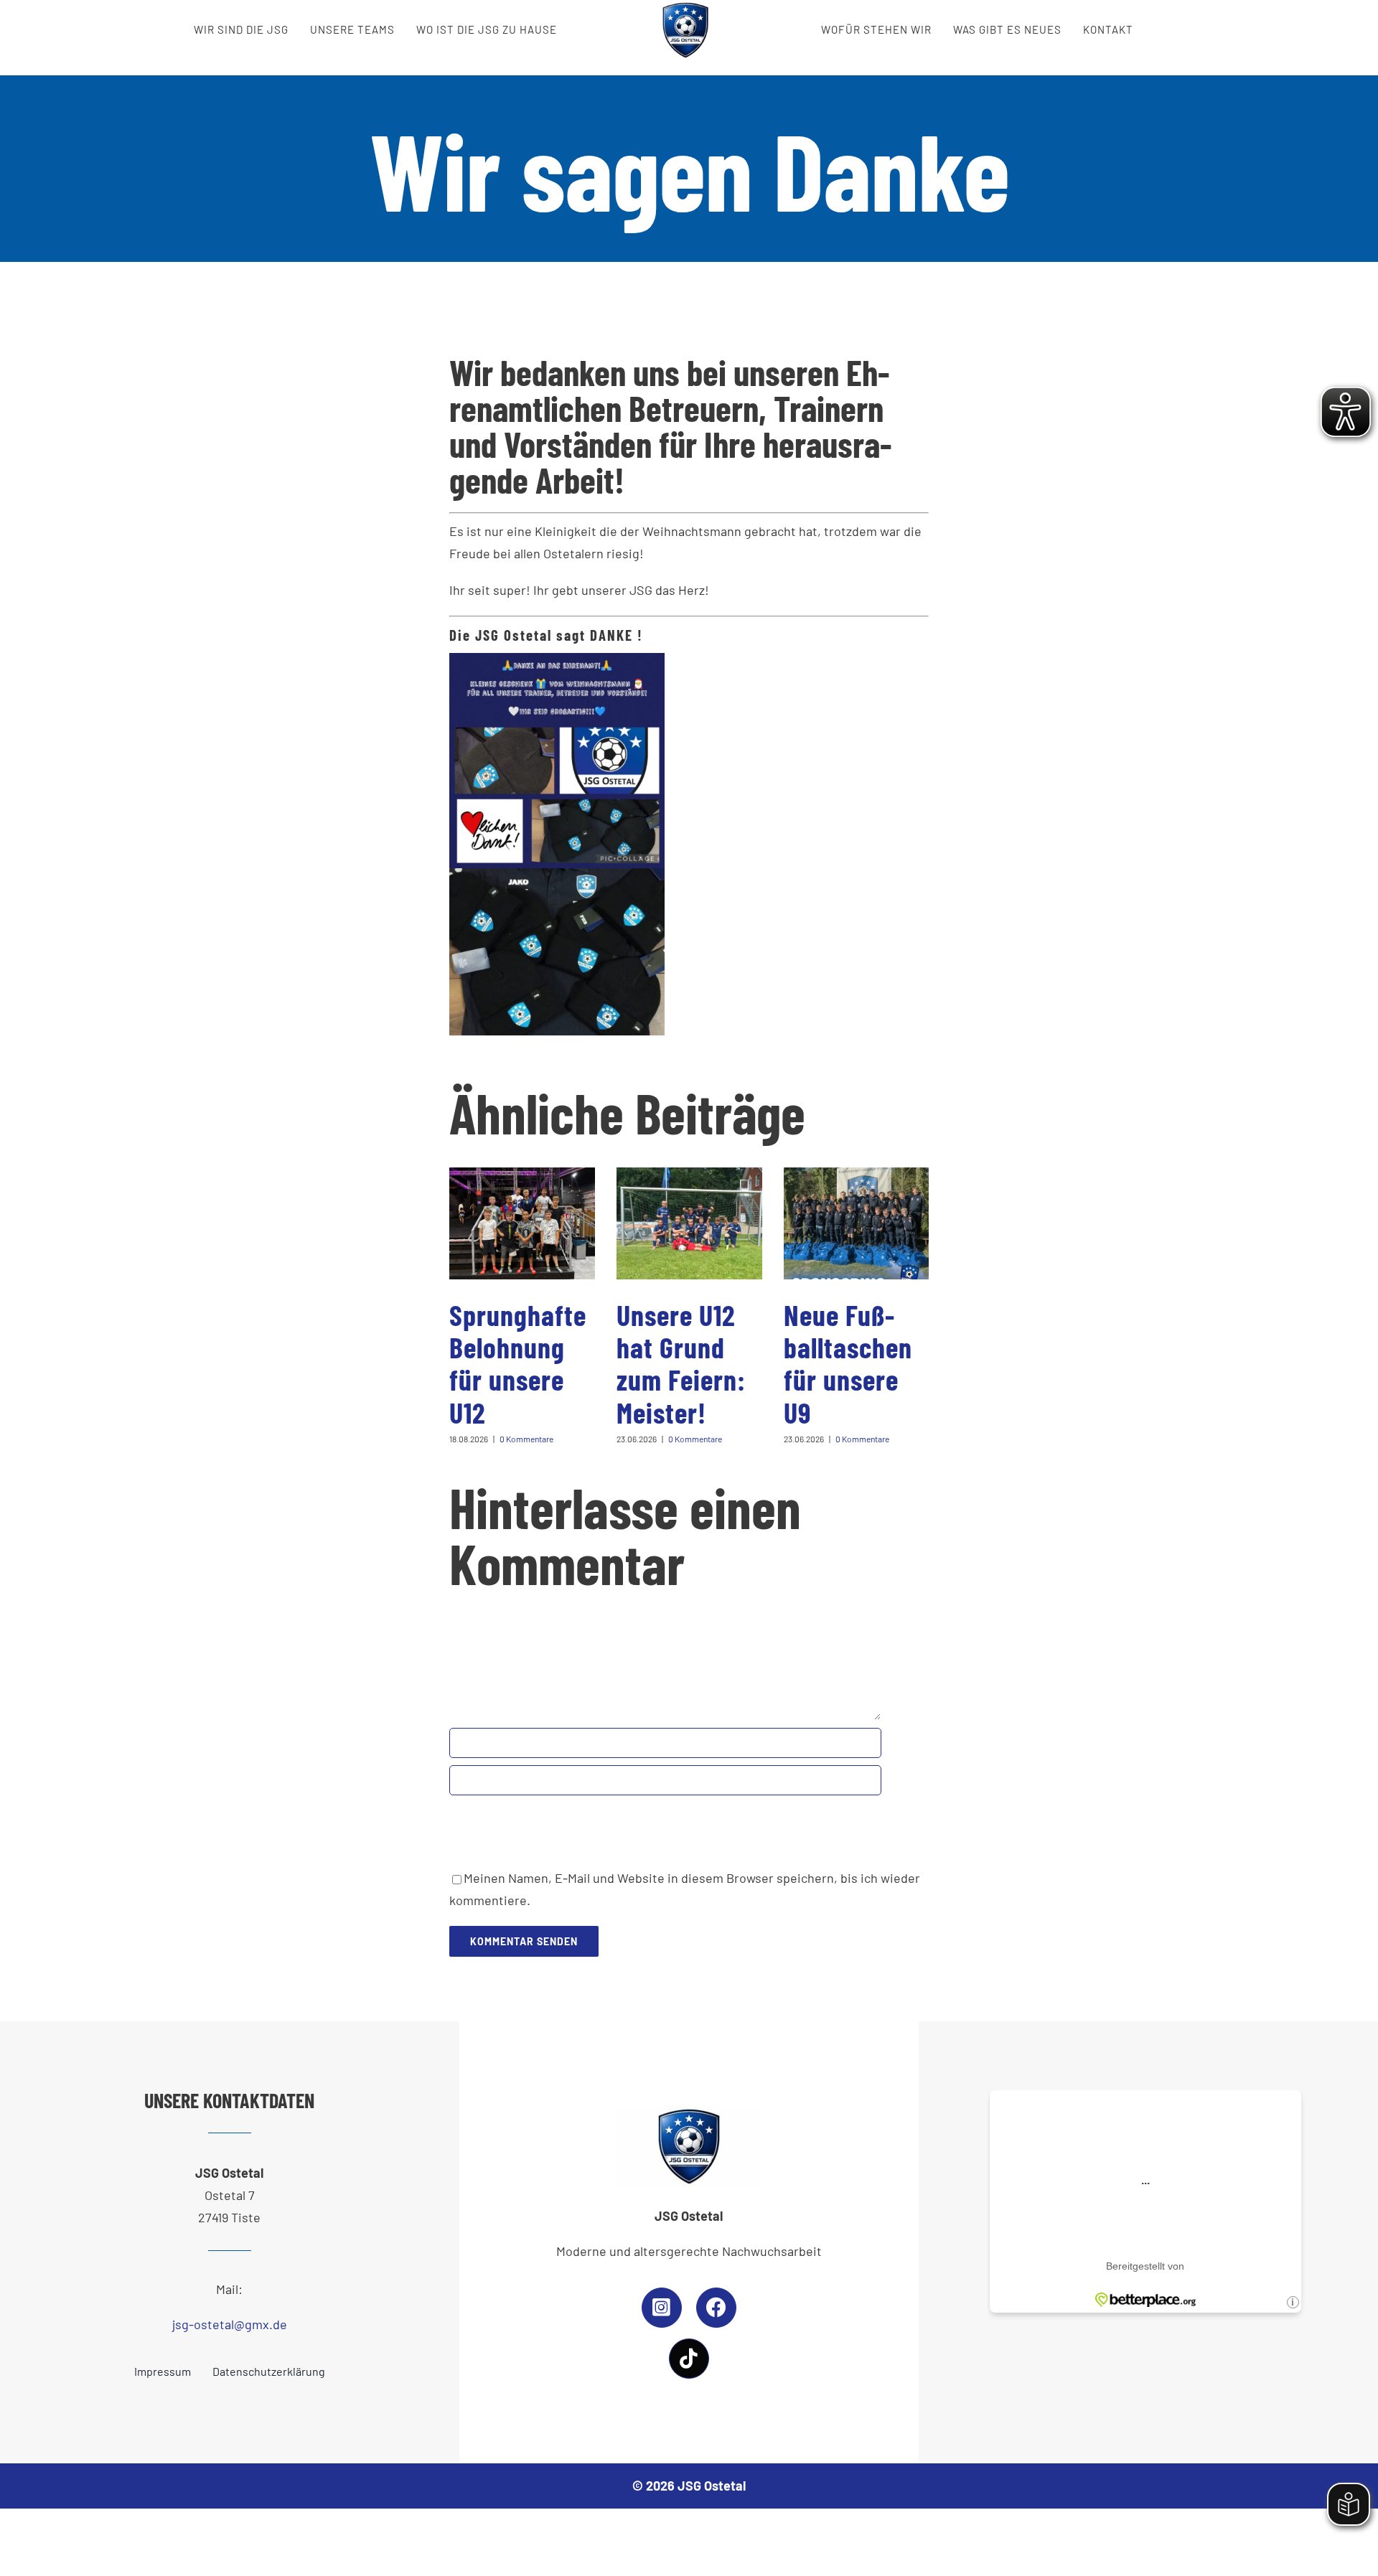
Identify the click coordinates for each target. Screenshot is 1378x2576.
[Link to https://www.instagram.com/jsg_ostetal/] (662, 2308)
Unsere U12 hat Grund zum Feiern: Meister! (681, 1363)
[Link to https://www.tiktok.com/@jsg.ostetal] (689, 2359)
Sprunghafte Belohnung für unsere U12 (518, 1363)
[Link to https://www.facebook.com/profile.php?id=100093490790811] (716, 2308)
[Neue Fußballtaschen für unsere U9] (857, 1223)
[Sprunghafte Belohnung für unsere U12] (522, 1223)
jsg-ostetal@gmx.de (230, 2324)
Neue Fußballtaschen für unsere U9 (848, 1363)
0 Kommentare (526, 1439)
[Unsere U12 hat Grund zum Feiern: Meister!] (689, 1223)
